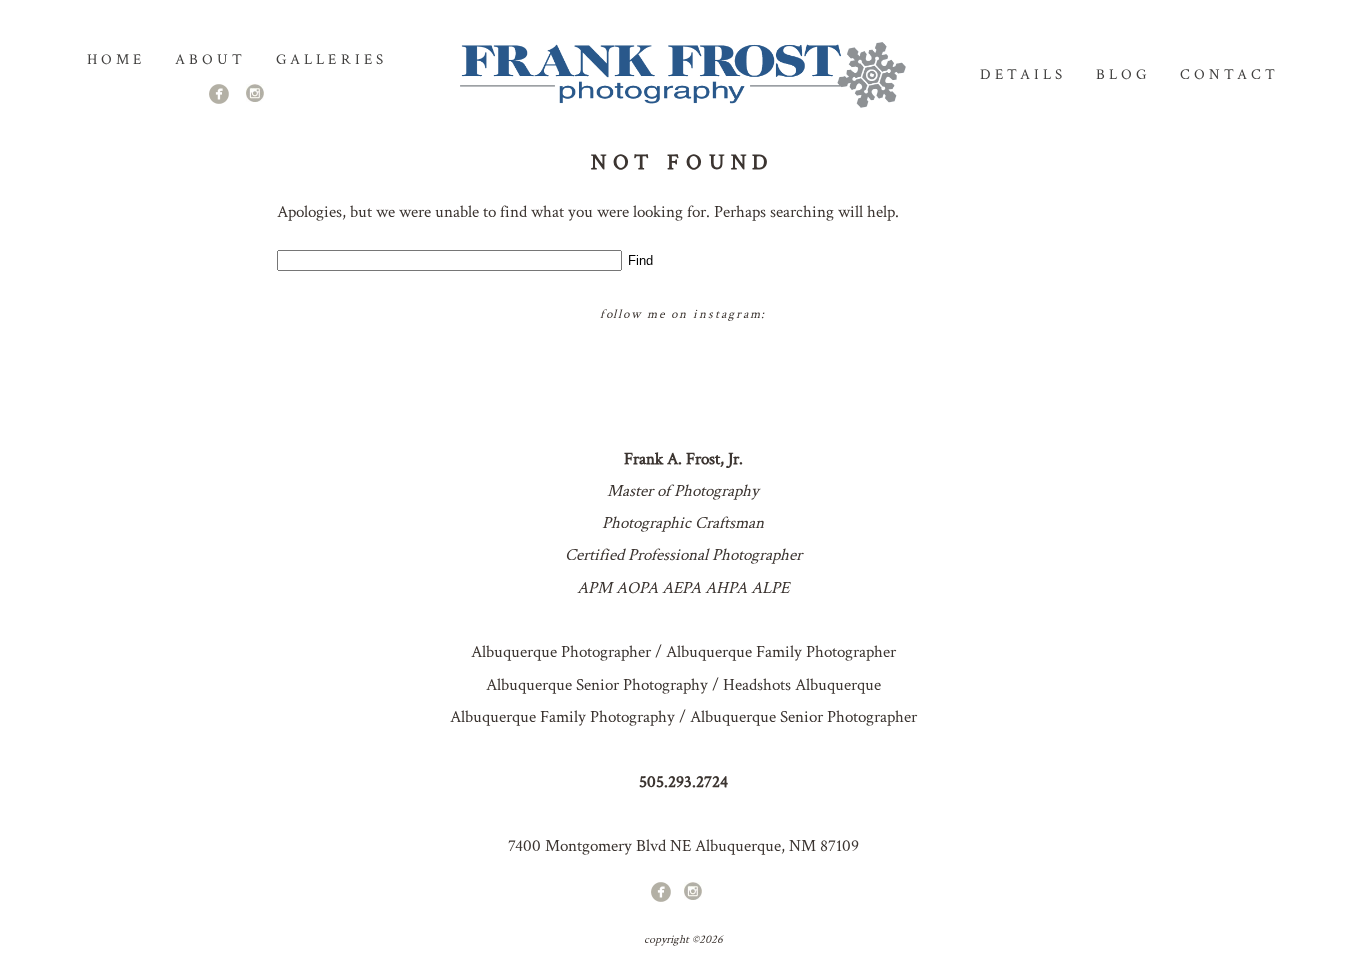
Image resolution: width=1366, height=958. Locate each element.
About (210, 59)
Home (116, 59)
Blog (1123, 74)
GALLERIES (331, 59)
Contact (1229, 74)
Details (1023, 74)
